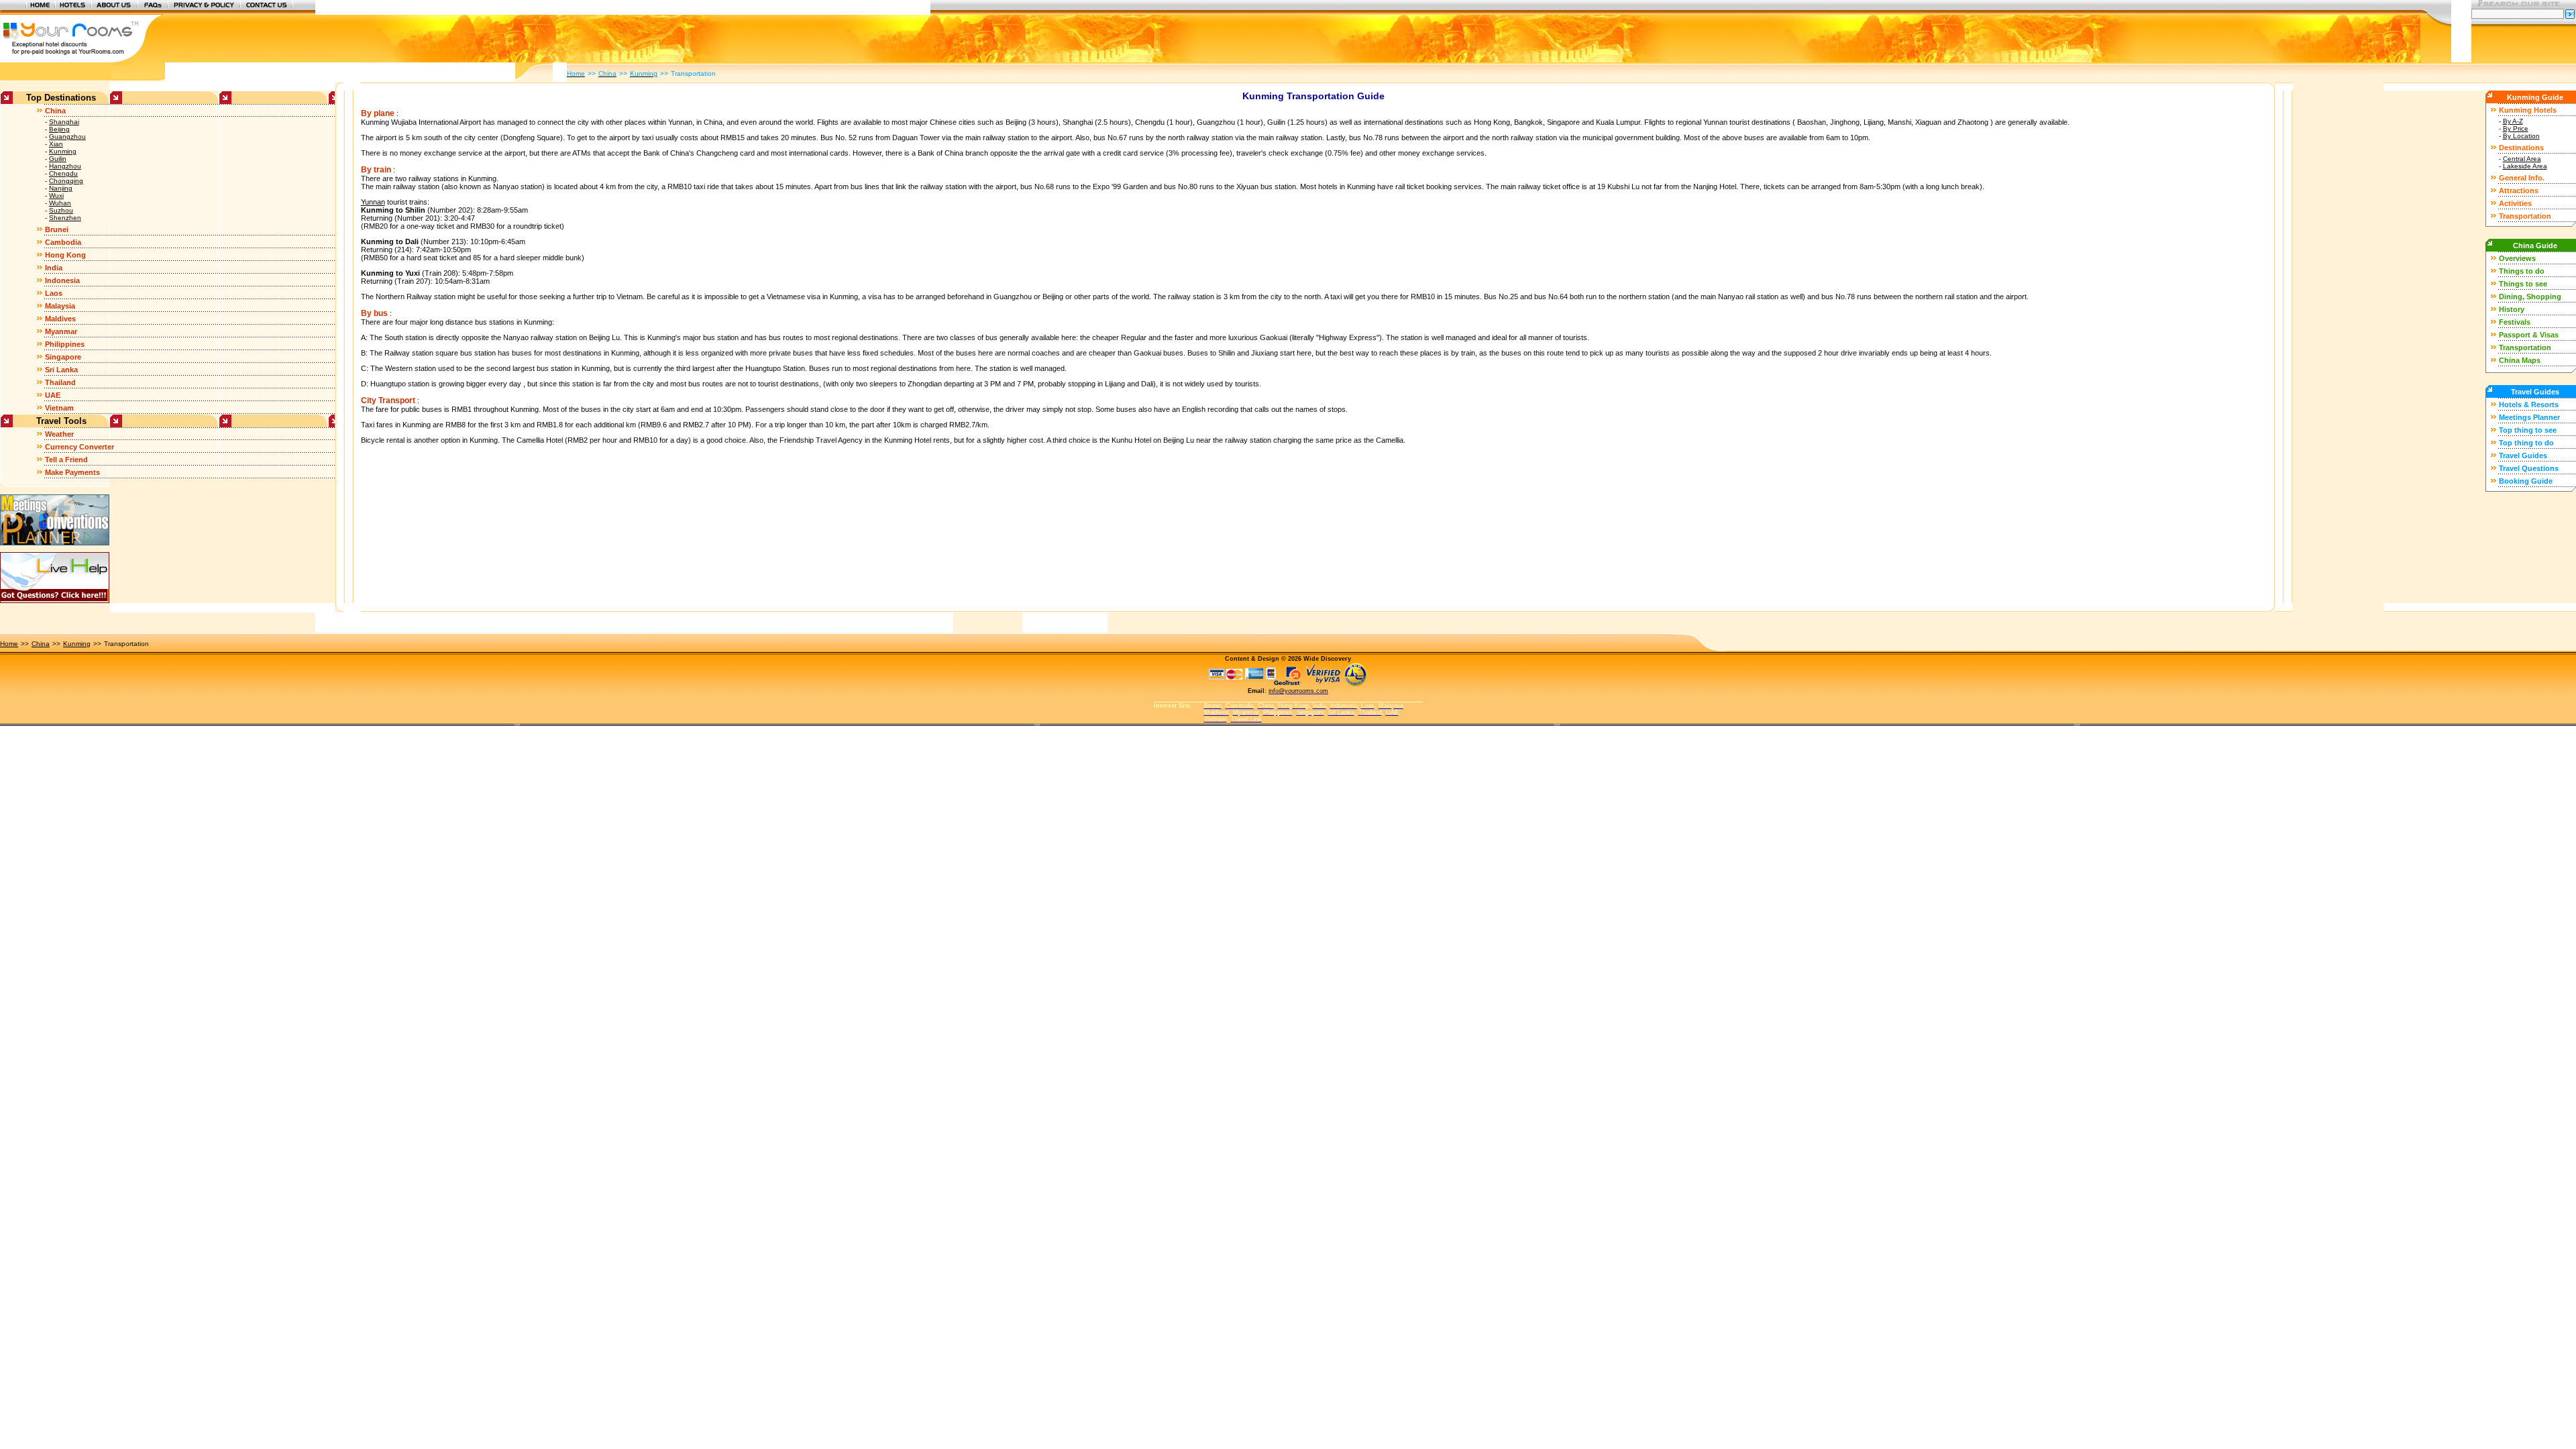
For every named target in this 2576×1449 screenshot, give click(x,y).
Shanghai (64, 122)
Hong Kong (65, 255)
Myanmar (61, 331)
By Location (2521, 136)
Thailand (60, 382)
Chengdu (63, 173)
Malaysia (60, 306)
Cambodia (63, 242)
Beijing (59, 129)
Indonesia (62, 280)
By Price (2516, 128)
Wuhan (60, 203)
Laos (54, 293)
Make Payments (72, 472)
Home (9, 644)
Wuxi (56, 196)
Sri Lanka (61, 370)
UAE (53, 395)
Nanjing (61, 188)
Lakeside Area (2525, 166)
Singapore (63, 357)
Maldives (60, 319)
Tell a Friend (66, 460)
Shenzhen (65, 218)
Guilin (58, 159)
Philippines (65, 344)
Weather (59, 434)
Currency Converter (79, 447)
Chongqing (66, 181)
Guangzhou (67, 137)
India (54, 268)
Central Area (2522, 159)
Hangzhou (65, 166)
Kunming (63, 151)
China (55, 111)
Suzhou (61, 210)
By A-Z (2513, 121)
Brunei (57, 229)
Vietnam (59, 408)
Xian (56, 144)
